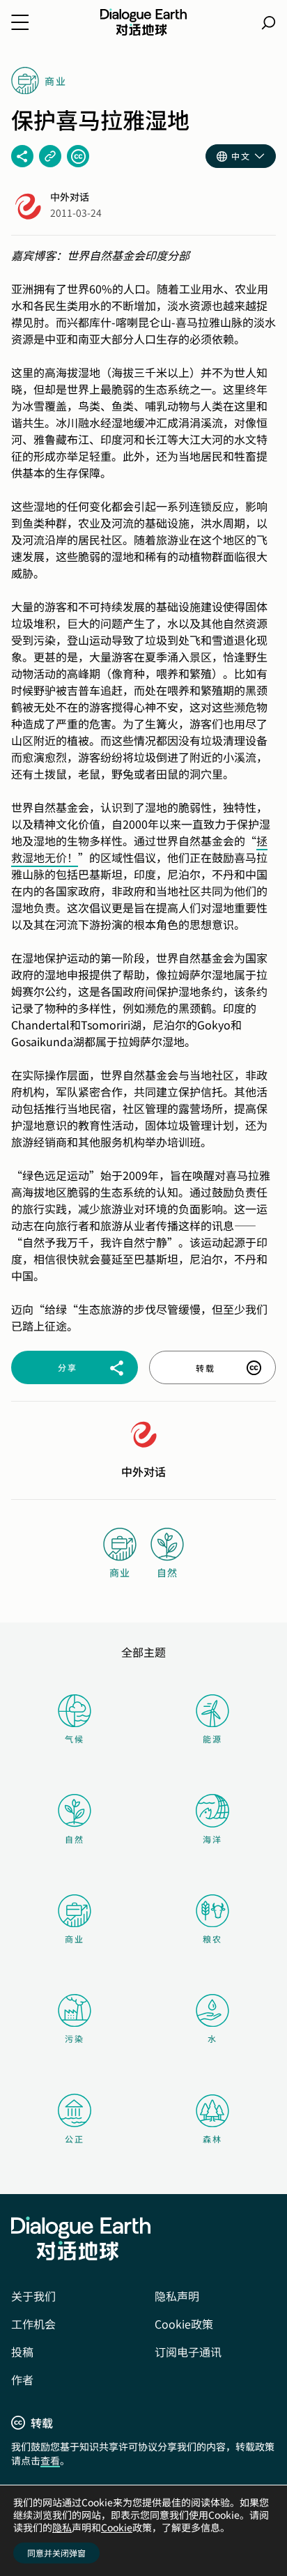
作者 (22, 2379)
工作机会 (33, 2324)
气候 (75, 1739)
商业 (75, 1939)
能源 (212, 1739)
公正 (75, 2139)
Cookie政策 (184, 2324)
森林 (212, 2139)
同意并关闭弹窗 (56, 2553)
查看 (50, 2460)
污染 (75, 2038)
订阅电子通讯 (188, 2352)
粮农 (212, 1939)
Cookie (117, 2527)
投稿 (22, 2352)
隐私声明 (177, 2296)
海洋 (212, 1839)
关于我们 (33, 2296)
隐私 (62, 2527)
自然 (75, 1839)
